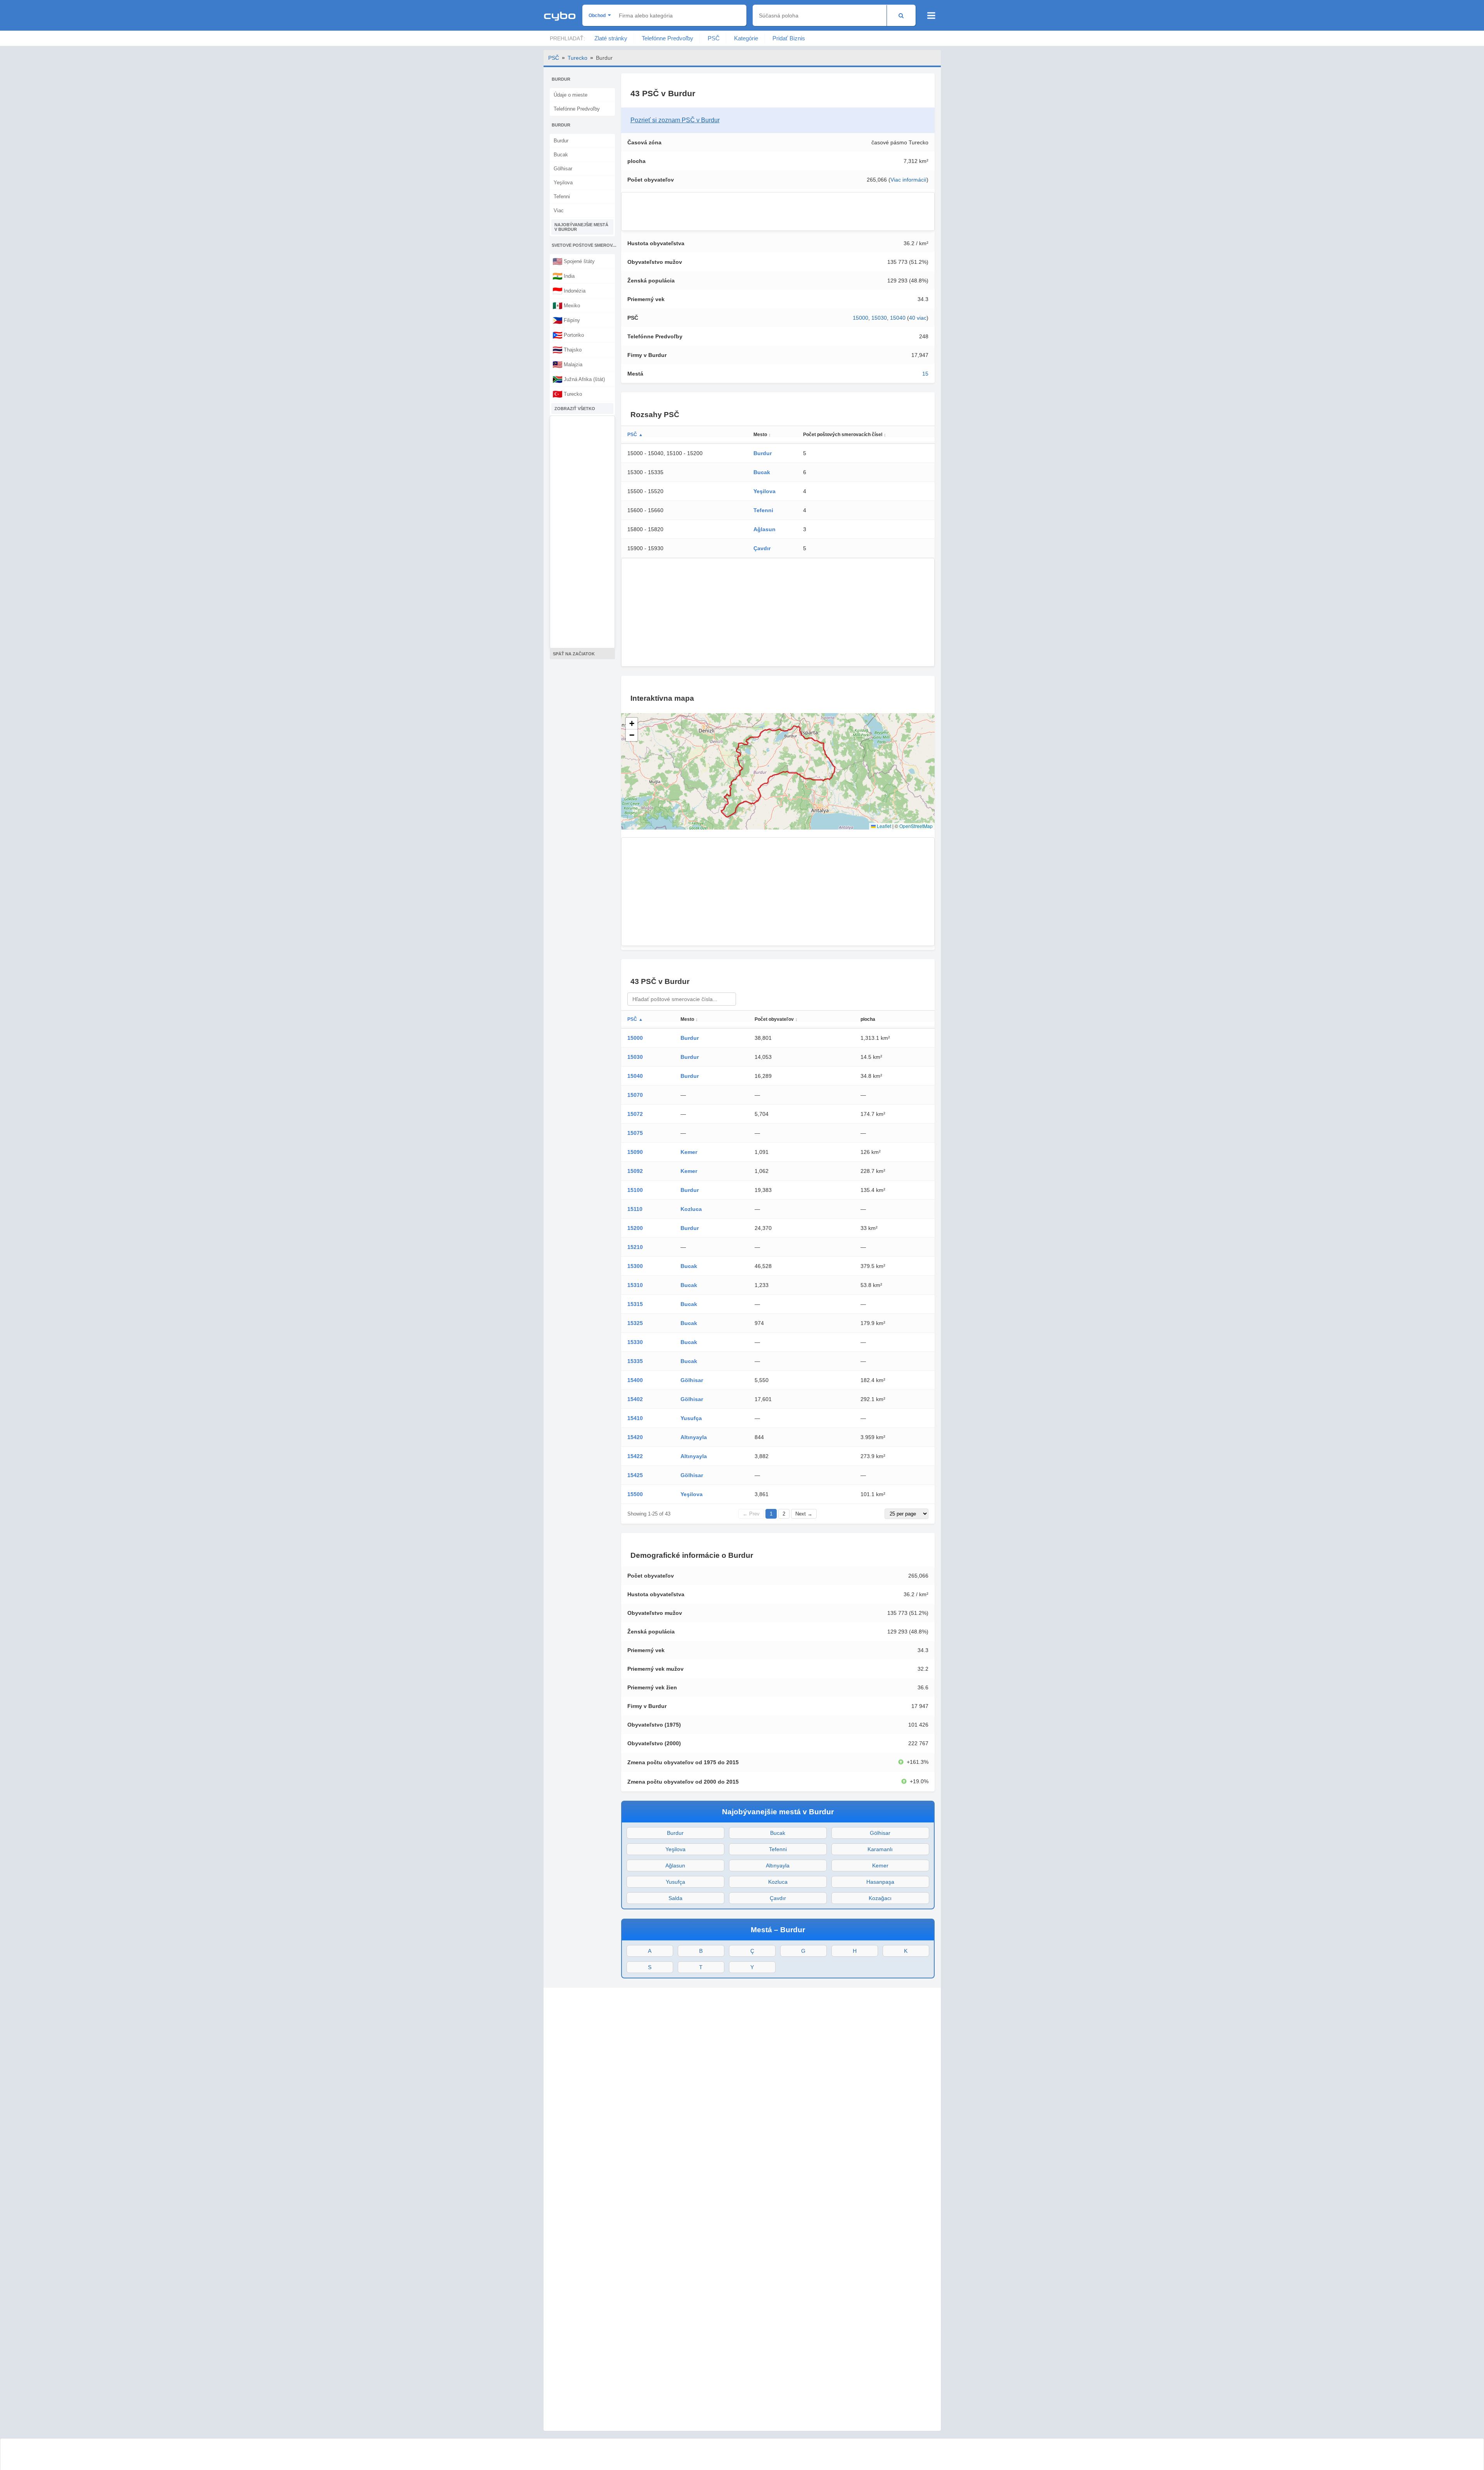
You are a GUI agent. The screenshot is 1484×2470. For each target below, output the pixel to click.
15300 (635, 1266)
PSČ (714, 38)
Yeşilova (563, 183)
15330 (635, 1342)
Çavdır (762, 548)
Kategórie (746, 38)
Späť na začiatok (574, 654)
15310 (635, 1285)
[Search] (901, 15)
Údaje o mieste (571, 95)
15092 (635, 1171)
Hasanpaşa (880, 1882)
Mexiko (566, 305)
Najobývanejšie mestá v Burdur (581, 227)
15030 (879, 318)
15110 (635, 1209)
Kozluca (691, 1209)
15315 (635, 1304)
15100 (635, 1190)
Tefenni (562, 197)
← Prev (751, 1514)
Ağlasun (765, 529)
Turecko (577, 58)
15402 (635, 1399)
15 (925, 374)
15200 (635, 1228)
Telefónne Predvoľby (668, 38)
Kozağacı (880, 1898)
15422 (635, 1456)
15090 (635, 1152)
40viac (918, 318)
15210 (635, 1247)
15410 (635, 1418)
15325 (635, 1323)
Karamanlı (880, 1849)
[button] (632, 724)
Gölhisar (563, 169)
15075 (635, 1133)
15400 (635, 1380)
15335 (635, 1361)
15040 (898, 318)
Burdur (561, 141)
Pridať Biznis (789, 38)
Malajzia (567, 364)
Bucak (561, 155)
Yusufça (691, 1418)
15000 (861, 318)
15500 (635, 1494)
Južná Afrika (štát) (579, 379)
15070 (635, 1095)
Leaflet (883, 826)
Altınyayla (694, 1437)
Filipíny (566, 320)
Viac (559, 210)
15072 (635, 1114)
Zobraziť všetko (575, 409)
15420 (635, 1437)
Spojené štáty (574, 261)
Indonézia (569, 291)
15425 (635, 1475)
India (564, 276)
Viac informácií (908, 180)
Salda (675, 1898)
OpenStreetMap (916, 826)
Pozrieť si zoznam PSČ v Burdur (675, 120)
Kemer (689, 1152)
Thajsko (567, 350)
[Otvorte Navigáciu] (931, 16)
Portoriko (568, 335)
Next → (804, 1514)
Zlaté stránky (611, 38)
